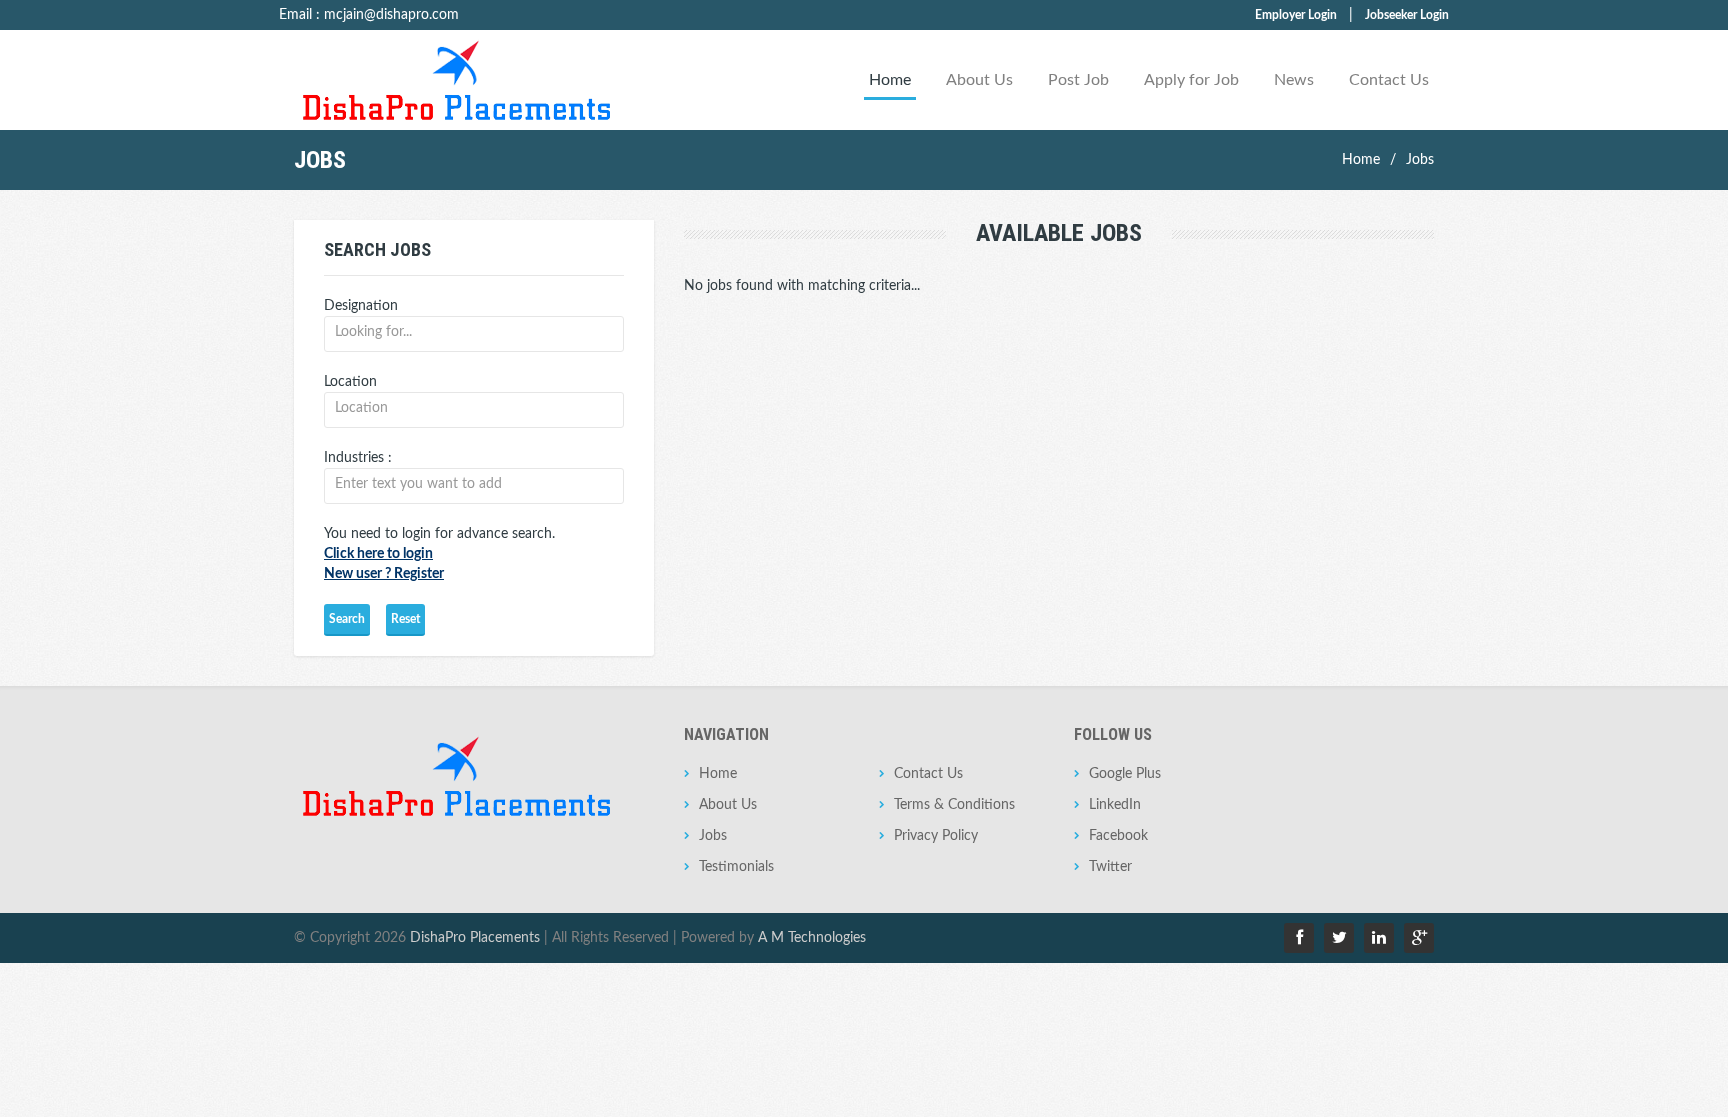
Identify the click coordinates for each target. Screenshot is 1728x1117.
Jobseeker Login (1407, 15)
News (1294, 80)
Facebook (1118, 836)
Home (890, 80)
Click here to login (378, 554)
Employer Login (1296, 15)
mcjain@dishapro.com (391, 15)
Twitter (1110, 867)
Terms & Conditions (954, 805)
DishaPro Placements (475, 938)
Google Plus (1125, 774)
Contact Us (1389, 80)
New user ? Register (384, 574)
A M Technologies (812, 938)
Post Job (1078, 80)
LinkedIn (1115, 805)
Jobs (1420, 160)
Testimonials (736, 867)
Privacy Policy (936, 836)
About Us (979, 80)
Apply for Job (1191, 80)
